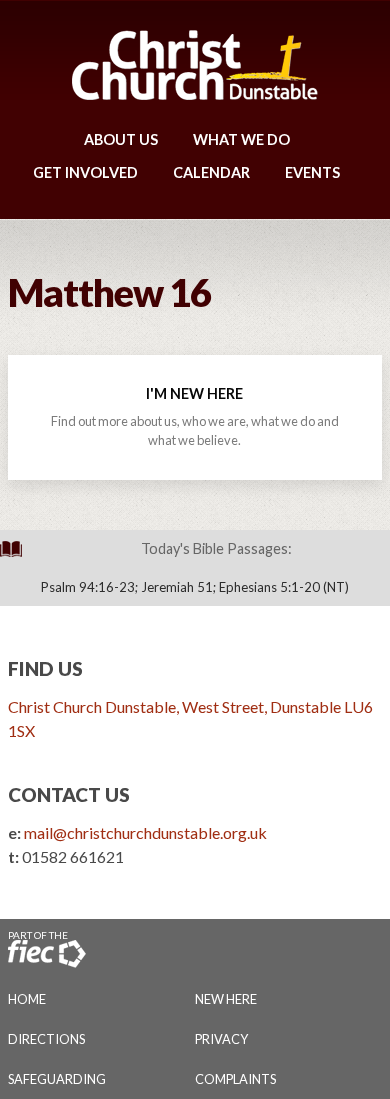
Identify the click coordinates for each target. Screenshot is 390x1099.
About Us (121, 139)
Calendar (211, 172)
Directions (46, 1039)
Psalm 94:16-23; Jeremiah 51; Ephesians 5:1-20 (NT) (195, 587)
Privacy (221, 1039)
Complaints (235, 1079)
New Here (226, 999)
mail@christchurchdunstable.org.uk (145, 832)
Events (312, 172)
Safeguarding (57, 1079)
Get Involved (85, 172)
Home (27, 999)
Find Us (45, 668)
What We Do (241, 139)
